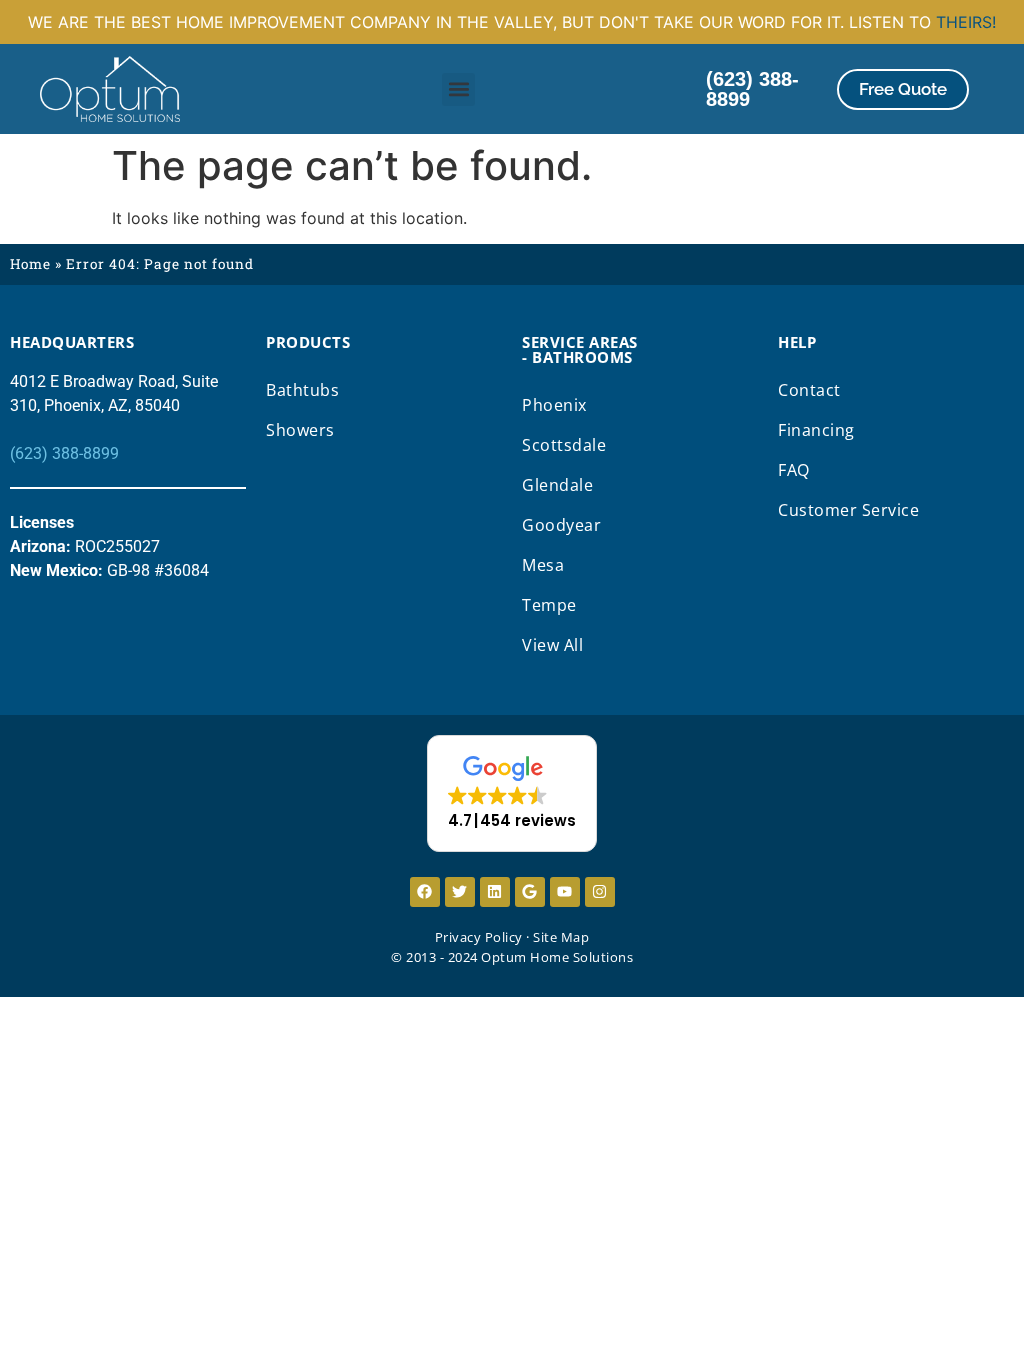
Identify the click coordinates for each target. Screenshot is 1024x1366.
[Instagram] (600, 892)
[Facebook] (425, 892)
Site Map (561, 937)
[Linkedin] (495, 892)
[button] (458, 89)
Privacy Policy (479, 937)
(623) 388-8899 (64, 453)
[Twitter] (460, 892)
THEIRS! (966, 22)
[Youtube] (565, 892)
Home (30, 264)
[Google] (530, 892)
